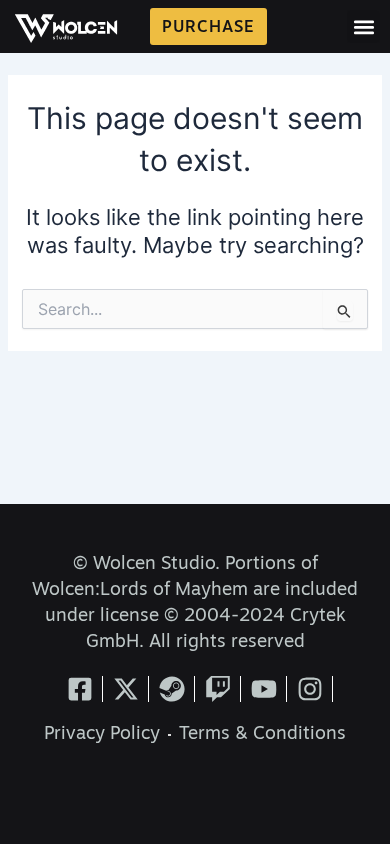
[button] (363, 26)
